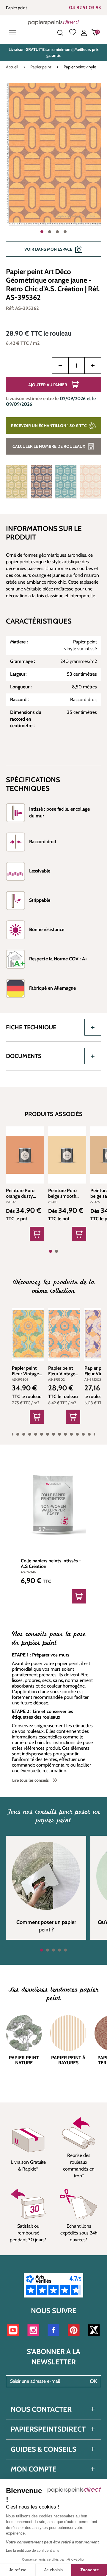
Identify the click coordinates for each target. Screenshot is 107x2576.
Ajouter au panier (48, 385)
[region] (53, 173)
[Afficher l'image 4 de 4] (65, 232)
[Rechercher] (60, 33)
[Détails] (37, 1234)
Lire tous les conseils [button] (30, 1780)
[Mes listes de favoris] (73, 33)
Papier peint (16, 8)
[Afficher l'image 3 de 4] (57, 232)
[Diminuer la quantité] (60, 366)
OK (93, 2381)
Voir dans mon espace (48, 249)
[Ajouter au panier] (37, 1417)
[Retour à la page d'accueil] (54, 22)
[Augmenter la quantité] (93, 366)
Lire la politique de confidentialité (33, 2551)
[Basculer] (93, 1027)
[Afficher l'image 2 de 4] (50, 232)
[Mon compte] (84, 33)
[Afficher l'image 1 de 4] (42, 232)
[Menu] (14, 33)
